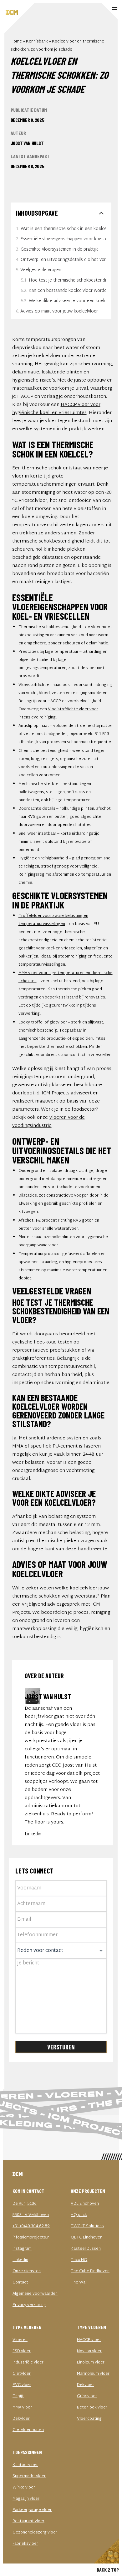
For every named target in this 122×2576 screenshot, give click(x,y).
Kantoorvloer (25, 2465)
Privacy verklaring (29, 2305)
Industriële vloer (28, 2363)
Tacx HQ (79, 2260)
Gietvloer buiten (28, 2430)
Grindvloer (87, 2396)
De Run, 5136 (25, 2204)
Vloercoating (89, 2419)
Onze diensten (27, 2271)
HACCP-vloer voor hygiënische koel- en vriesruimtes (56, 409)
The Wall (79, 2283)
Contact (20, 2283)
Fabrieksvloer (25, 2544)
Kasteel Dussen (86, 2249)
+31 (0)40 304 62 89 (31, 2226)
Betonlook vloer (92, 2408)
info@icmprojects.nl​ (31, 2238)
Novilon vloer (89, 2351)
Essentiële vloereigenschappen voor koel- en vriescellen (63, 239)
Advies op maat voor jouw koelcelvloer (59, 311)
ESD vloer (22, 2351)
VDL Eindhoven (85, 2204)
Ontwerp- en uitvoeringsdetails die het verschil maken (63, 260)
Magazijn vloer (26, 2499)
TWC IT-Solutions (87, 2226)
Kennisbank (37, 42)
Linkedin (33, 1834)
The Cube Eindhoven (90, 2271)
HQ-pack (79, 2215)
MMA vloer (22, 2408)
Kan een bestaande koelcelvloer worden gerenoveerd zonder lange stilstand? (67, 291)
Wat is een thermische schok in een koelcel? (63, 229)
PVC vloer (22, 2385)
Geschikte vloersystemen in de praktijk (59, 250)
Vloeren (20, 2340)
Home (16, 42)
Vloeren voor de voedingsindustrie (48, 1122)
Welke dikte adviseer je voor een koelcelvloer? (67, 301)
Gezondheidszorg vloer (35, 2533)
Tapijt (18, 2396)
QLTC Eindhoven (86, 2238)
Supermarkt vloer (29, 2476)
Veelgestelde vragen (41, 270)
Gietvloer (22, 2374)
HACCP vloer (89, 2340)
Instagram (22, 2249)
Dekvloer (21, 2419)
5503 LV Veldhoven (31, 2215)
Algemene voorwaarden (35, 2294)
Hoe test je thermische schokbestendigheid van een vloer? (67, 280)
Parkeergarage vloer (32, 2510)
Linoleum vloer (91, 2363)
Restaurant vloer (28, 2521)
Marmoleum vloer (93, 2374)
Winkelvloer (24, 2488)
